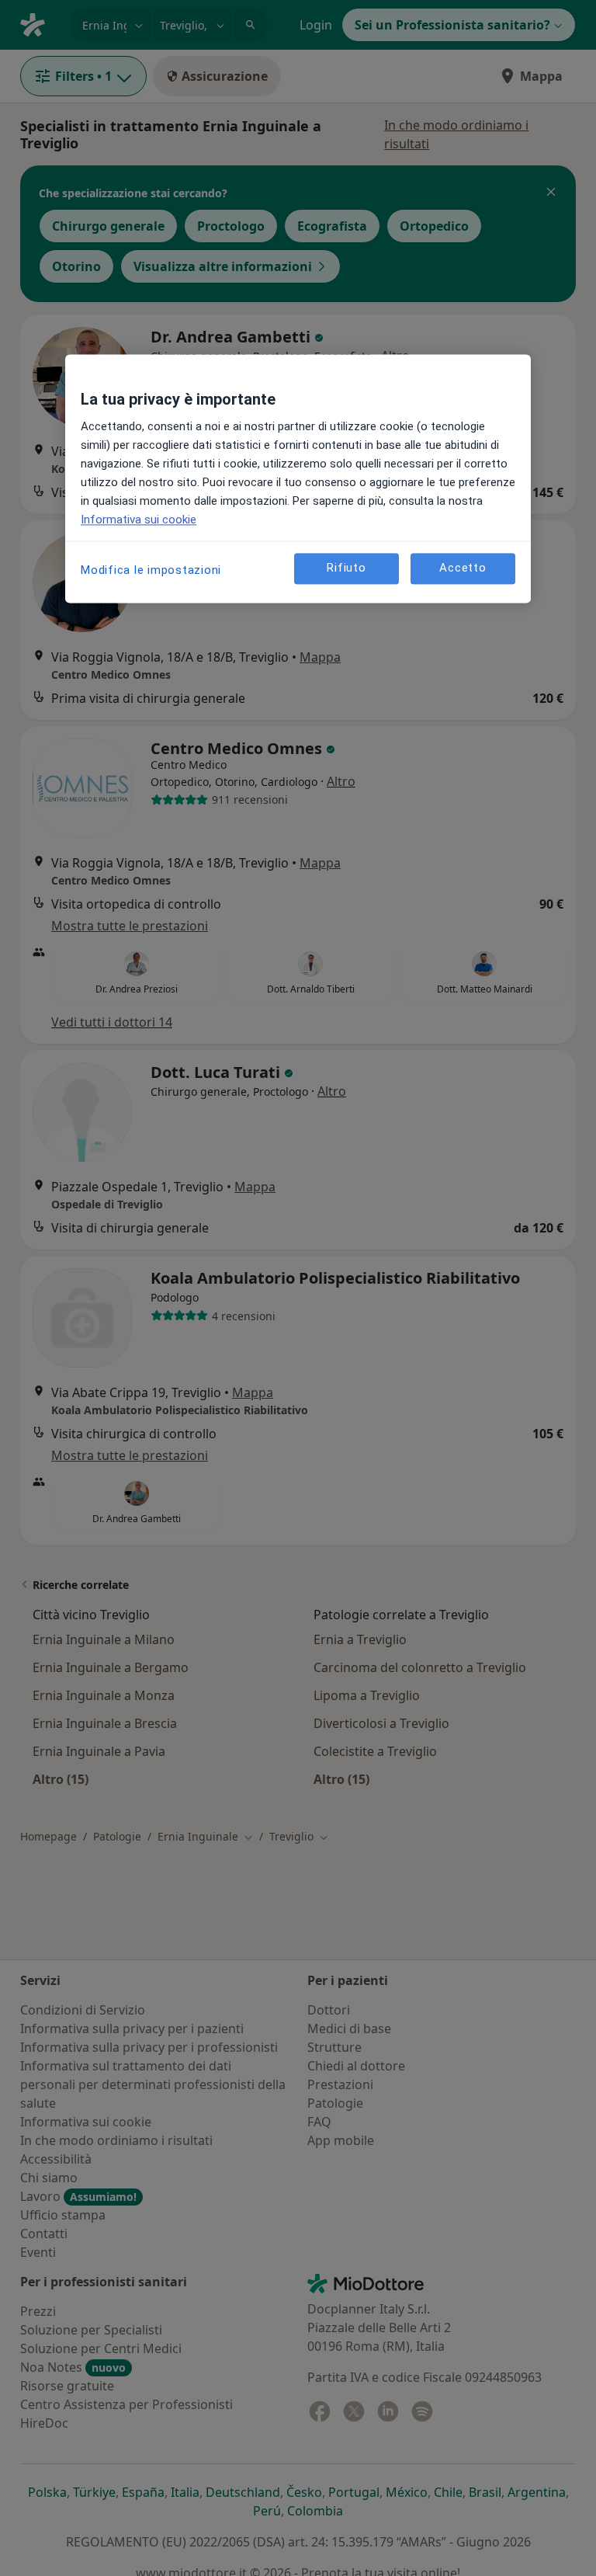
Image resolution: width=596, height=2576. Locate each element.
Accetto (463, 568)
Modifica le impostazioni (151, 570)
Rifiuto (346, 568)
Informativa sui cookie (139, 520)
